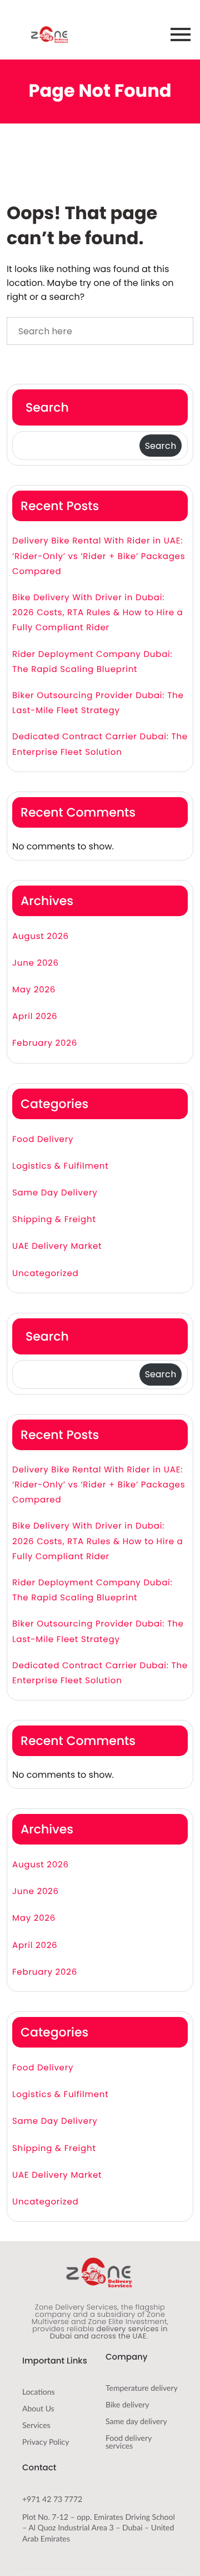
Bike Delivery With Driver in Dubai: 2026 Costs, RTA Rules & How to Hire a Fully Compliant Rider (98, 613)
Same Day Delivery (55, 1193)
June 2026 (36, 963)
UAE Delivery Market (57, 1246)
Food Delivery (43, 1139)
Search (47, 407)
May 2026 (34, 990)
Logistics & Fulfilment (61, 1166)
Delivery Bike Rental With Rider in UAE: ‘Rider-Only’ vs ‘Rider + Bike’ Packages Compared (99, 556)
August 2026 (41, 936)
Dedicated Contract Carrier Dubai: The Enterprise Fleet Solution (100, 744)
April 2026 (35, 1017)
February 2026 (45, 1043)
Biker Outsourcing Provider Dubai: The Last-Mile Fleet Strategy (98, 703)
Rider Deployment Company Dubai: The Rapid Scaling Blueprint (92, 662)
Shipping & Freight (54, 1220)
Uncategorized (45, 1274)
